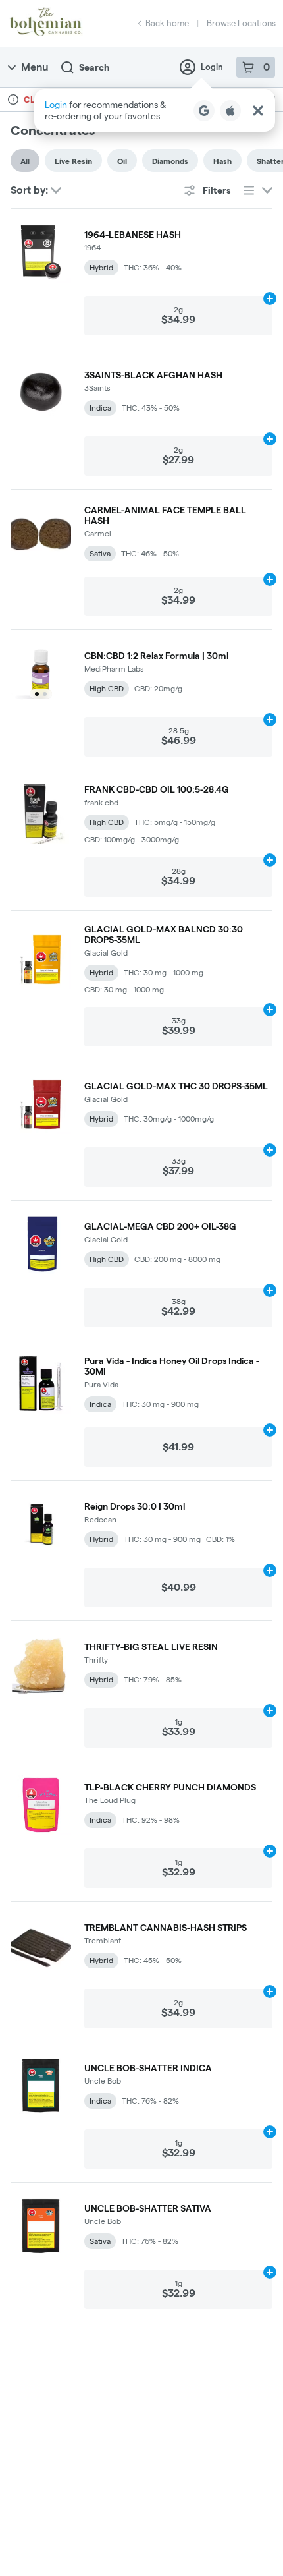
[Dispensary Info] (13, 100)
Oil (122, 161)
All (25, 161)
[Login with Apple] (230, 111)
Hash (222, 161)
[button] (155, 110)
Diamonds (170, 161)
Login (212, 67)
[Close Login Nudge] (258, 111)
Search (94, 67)
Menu (35, 67)
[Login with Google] (204, 111)
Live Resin (73, 161)
